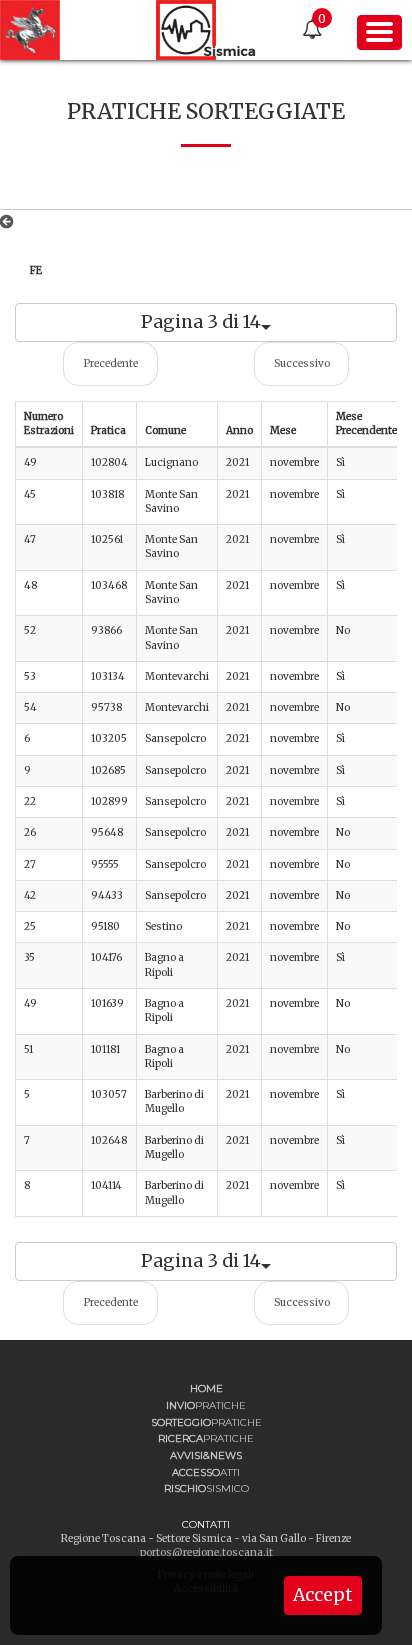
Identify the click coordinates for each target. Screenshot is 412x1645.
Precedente (111, 363)
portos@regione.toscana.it (206, 1552)
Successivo (302, 363)
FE (36, 270)
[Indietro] (10, 222)
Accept (323, 1595)
